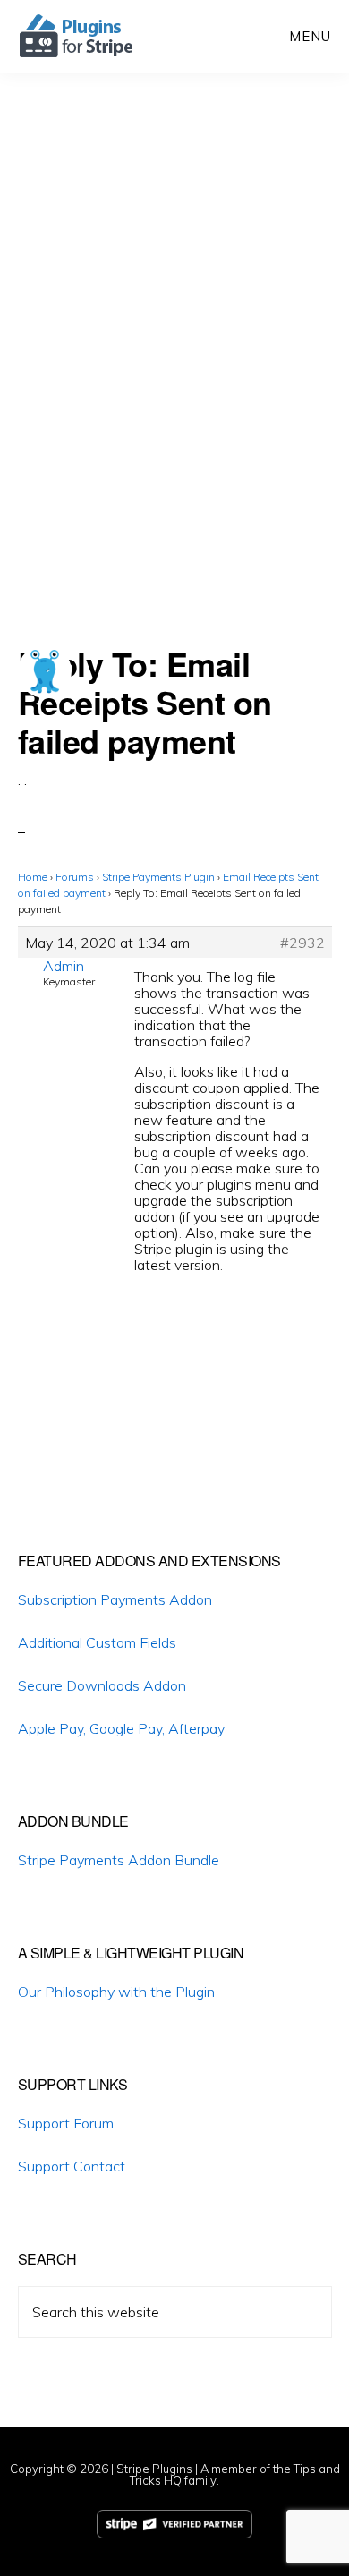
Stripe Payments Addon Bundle (119, 1860)
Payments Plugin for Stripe (77, 36)
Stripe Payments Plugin (158, 877)
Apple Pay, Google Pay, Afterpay (121, 1728)
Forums (75, 877)
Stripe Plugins (154, 2469)
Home (33, 877)
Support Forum (66, 2123)
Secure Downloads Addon (102, 1685)
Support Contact (72, 2166)
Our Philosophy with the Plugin (116, 1992)
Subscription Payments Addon (115, 1599)
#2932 (302, 943)
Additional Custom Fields (97, 1642)
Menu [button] (310, 36)
